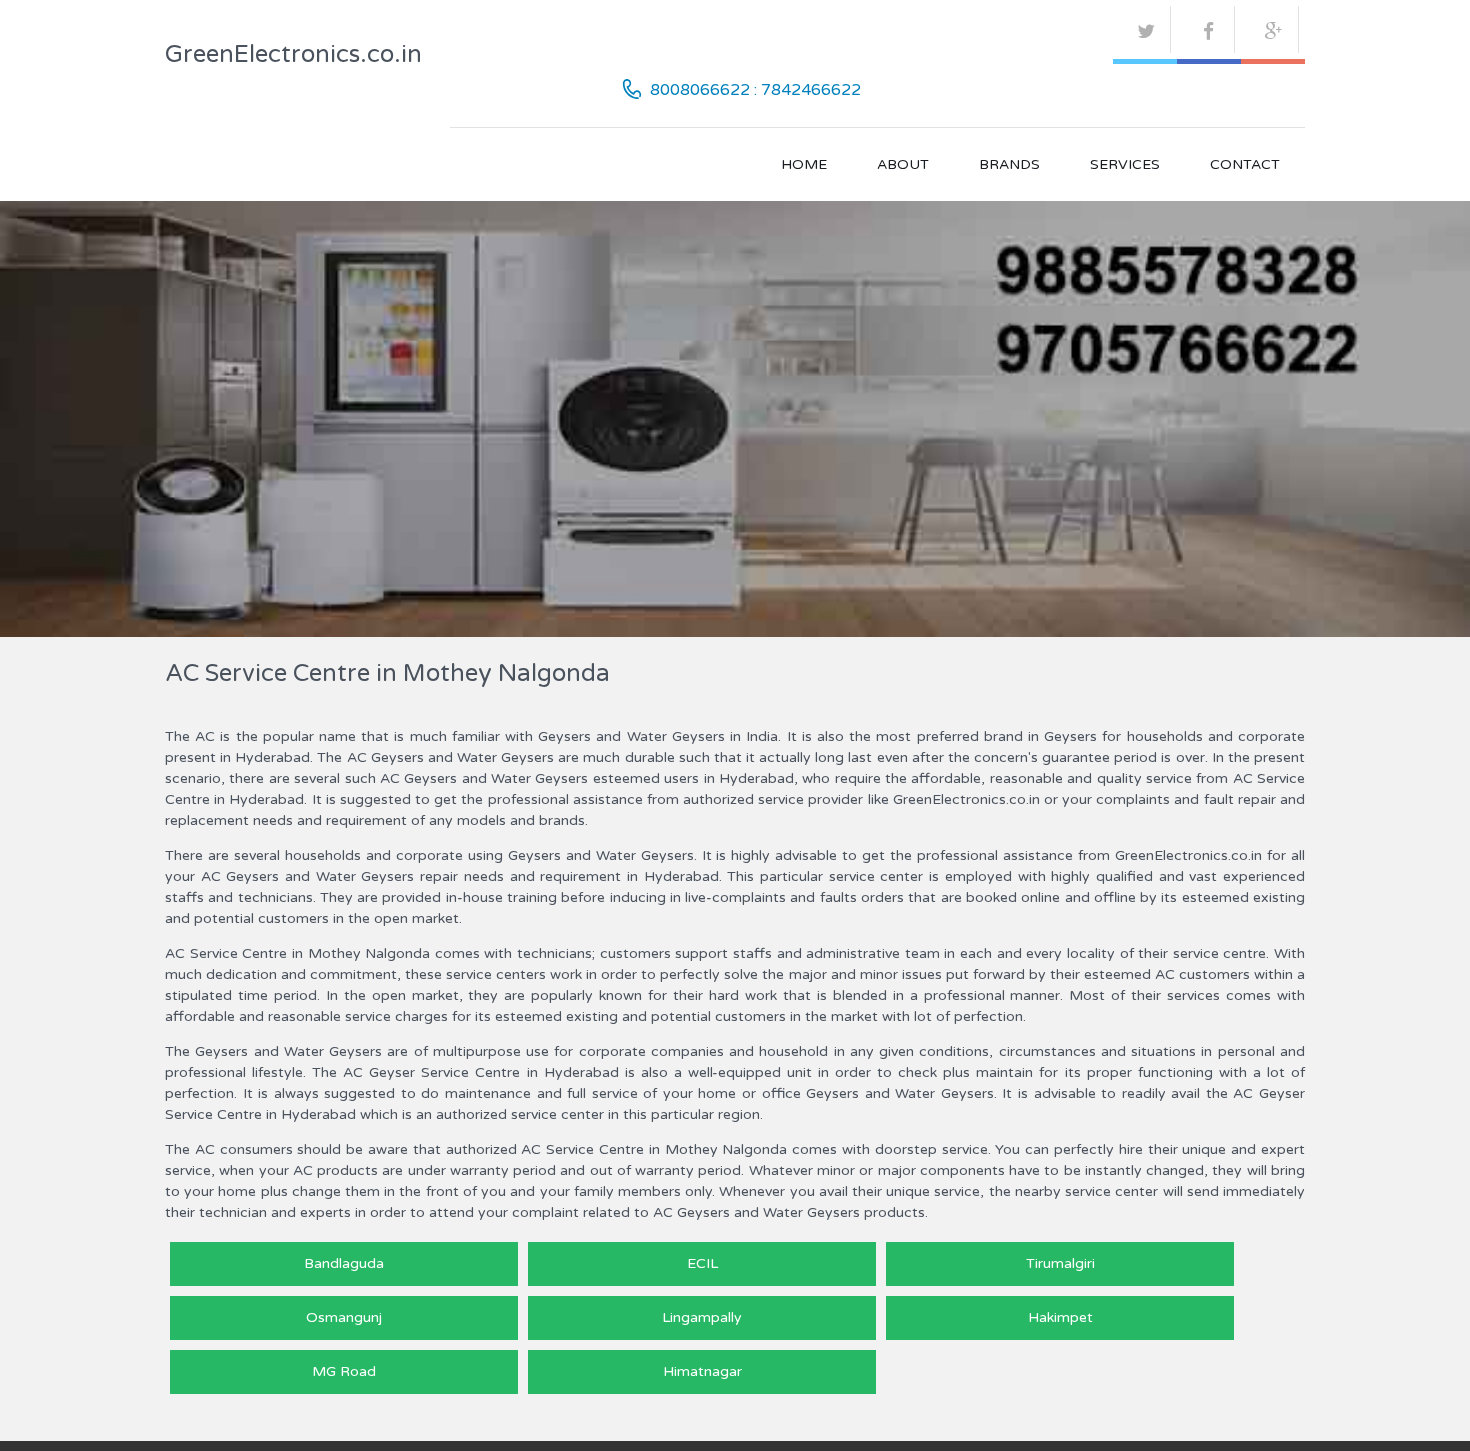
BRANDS (1009, 164)
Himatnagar (702, 1371)
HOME (804, 164)
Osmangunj (344, 1317)
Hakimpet (1060, 1317)
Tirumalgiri (1060, 1263)
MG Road (344, 1371)
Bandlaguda (344, 1263)
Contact (1245, 164)
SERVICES (1125, 164)
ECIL (702, 1263)
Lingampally (702, 1317)
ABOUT (903, 164)
